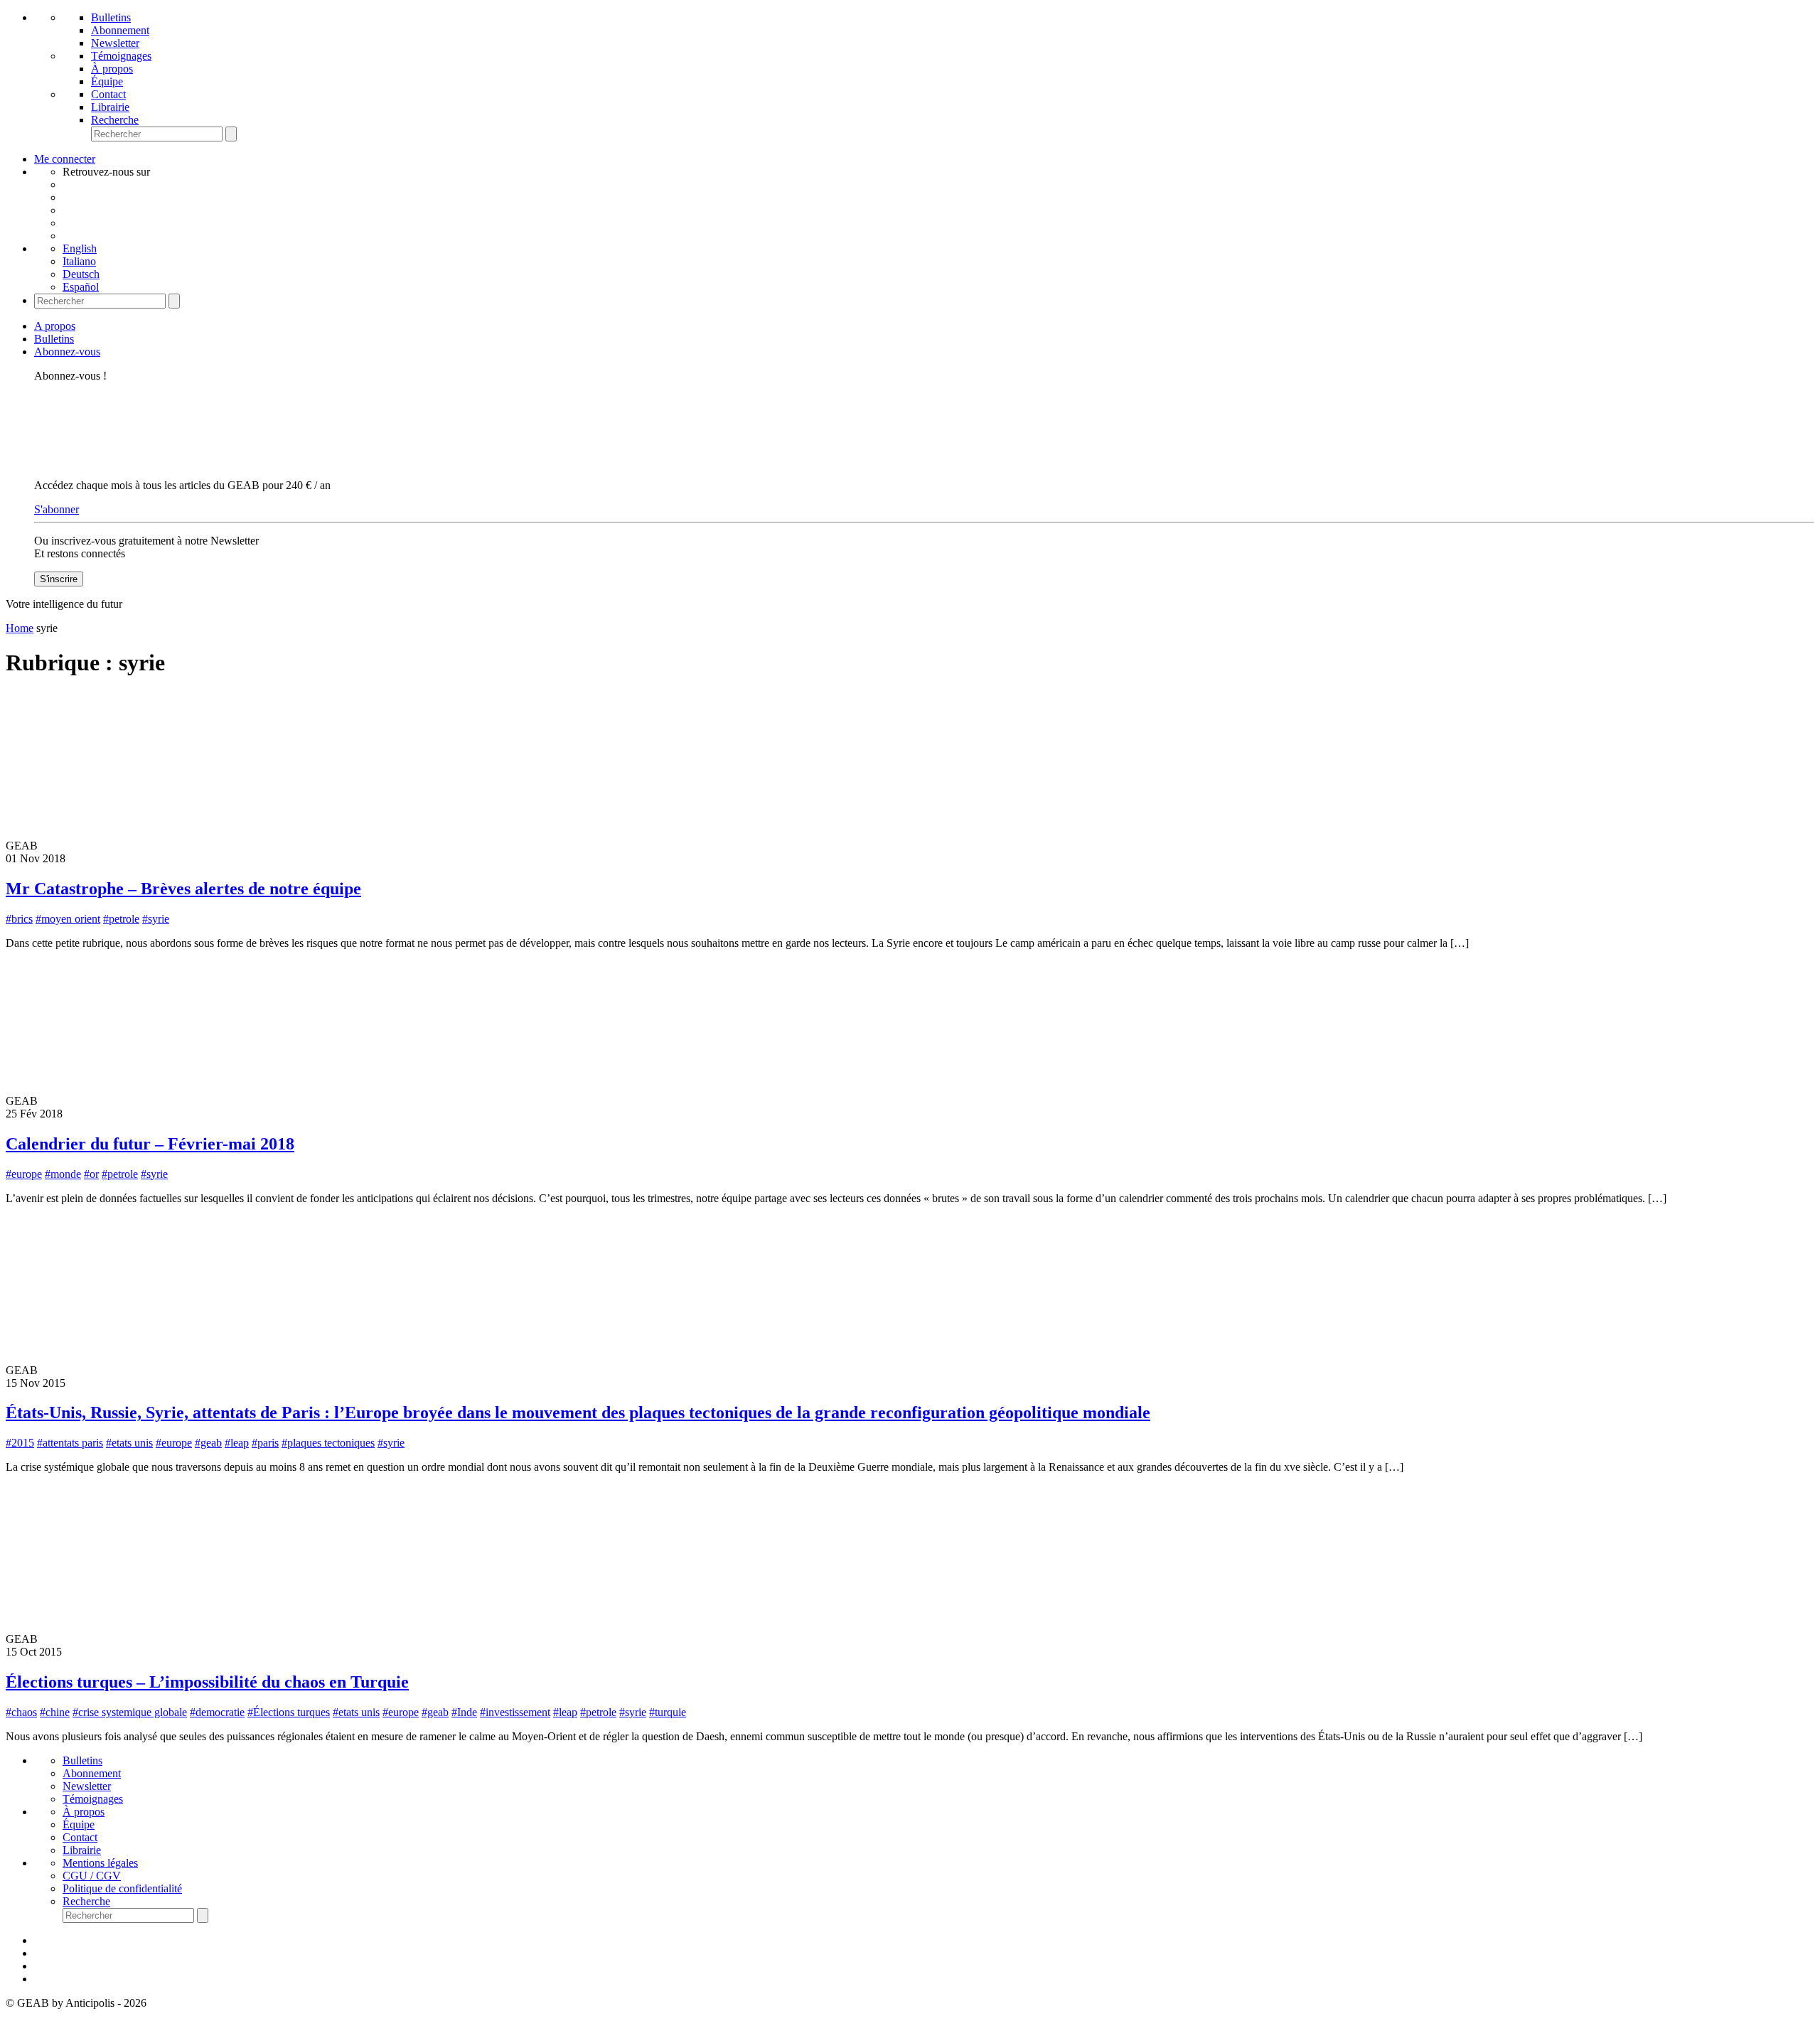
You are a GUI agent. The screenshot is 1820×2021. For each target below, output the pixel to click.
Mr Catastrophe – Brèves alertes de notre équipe (183, 889)
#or (91, 1174)
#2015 (20, 1443)
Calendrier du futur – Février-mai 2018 (150, 1144)
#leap (237, 1443)
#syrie (156, 919)
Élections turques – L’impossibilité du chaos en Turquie (207, 1682)
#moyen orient (68, 919)
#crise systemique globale (130, 1712)
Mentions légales (100, 1863)
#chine (55, 1712)
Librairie (110, 107)
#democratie (217, 1712)
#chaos (21, 1712)
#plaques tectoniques (328, 1443)
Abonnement (120, 30)
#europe (24, 1174)
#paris (265, 1443)
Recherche (115, 120)
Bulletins (111, 17)
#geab (208, 1443)
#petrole (121, 919)
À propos (112, 69)
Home (20, 628)
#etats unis (129, 1443)
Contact (108, 94)
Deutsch (81, 274)
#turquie (668, 1712)
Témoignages (121, 56)
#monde (63, 1174)
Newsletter (115, 43)
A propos (55, 326)
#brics (19, 919)
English (80, 248)
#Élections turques (289, 1712)
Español (81, 287)
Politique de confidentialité (122, 1888)
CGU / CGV (92, 1876)
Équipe (107, 81)
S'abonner (57, 509)
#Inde (464, 1712)
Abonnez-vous (67, 352)
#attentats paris (70, 1443)
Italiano (79, 261)
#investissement (515, 1712)
